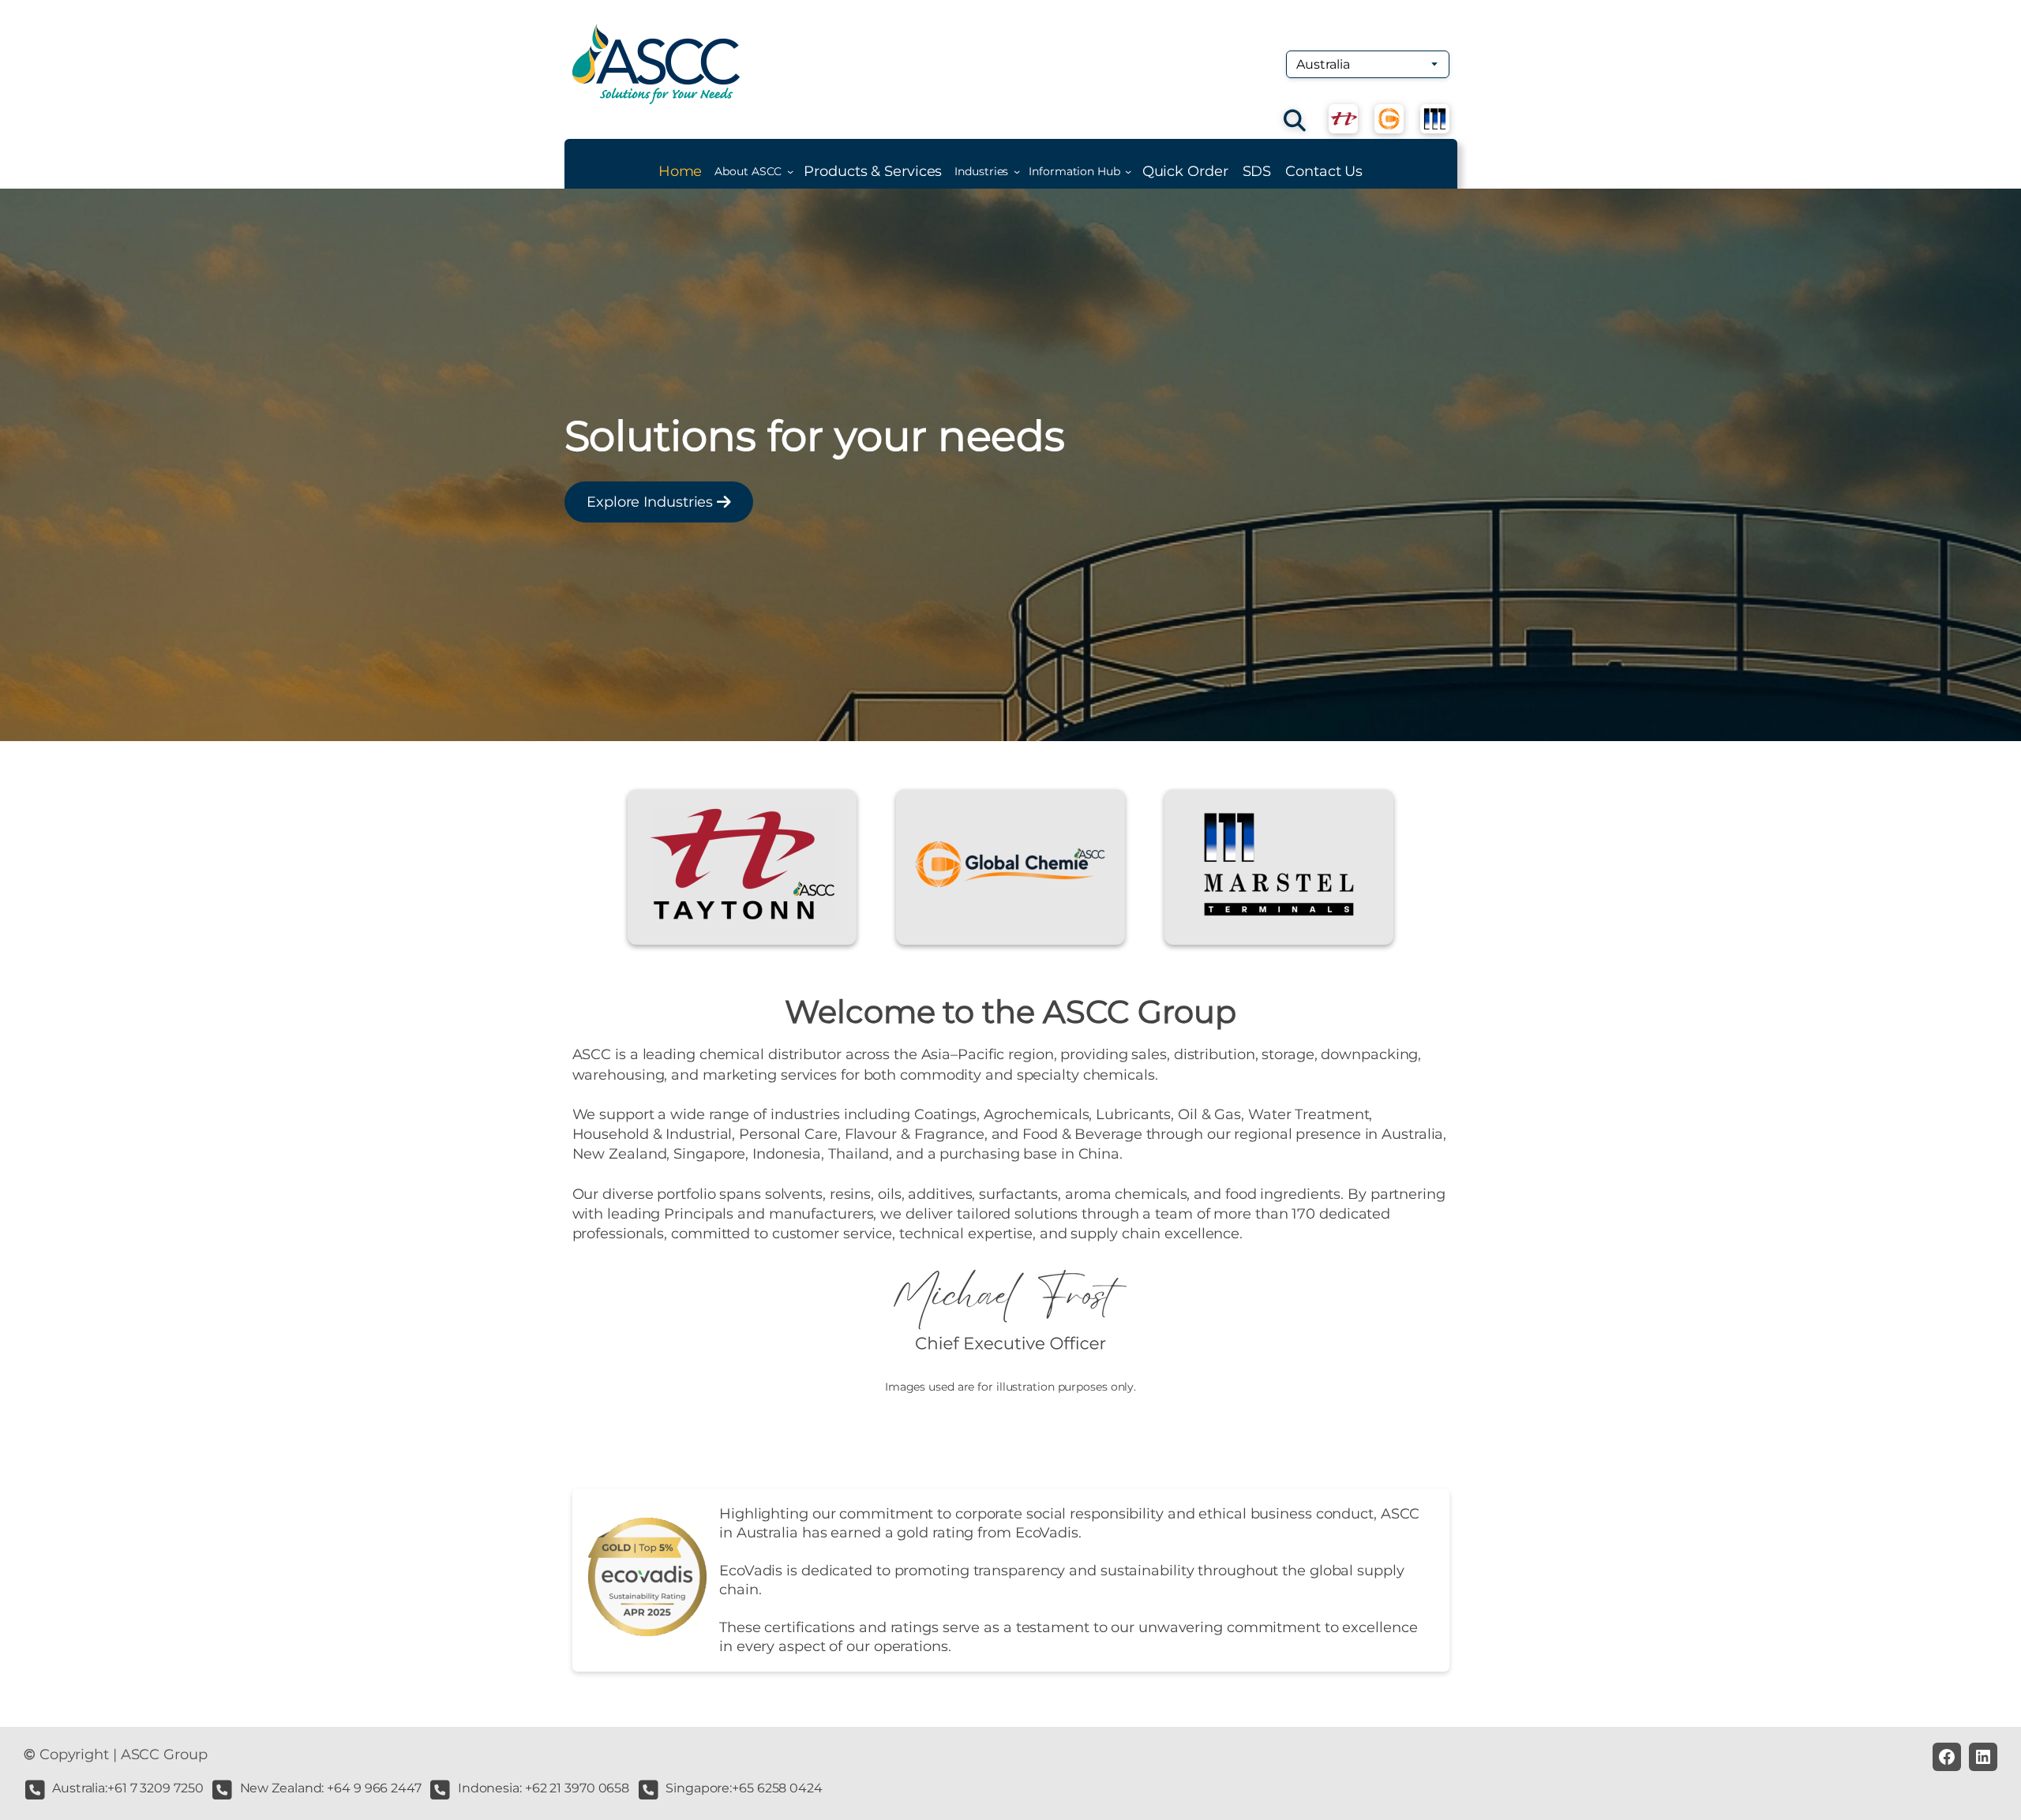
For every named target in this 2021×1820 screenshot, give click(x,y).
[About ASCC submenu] (790, 171)
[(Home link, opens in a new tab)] (656, 64)
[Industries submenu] (1017, 171)
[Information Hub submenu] (1128, 171)
